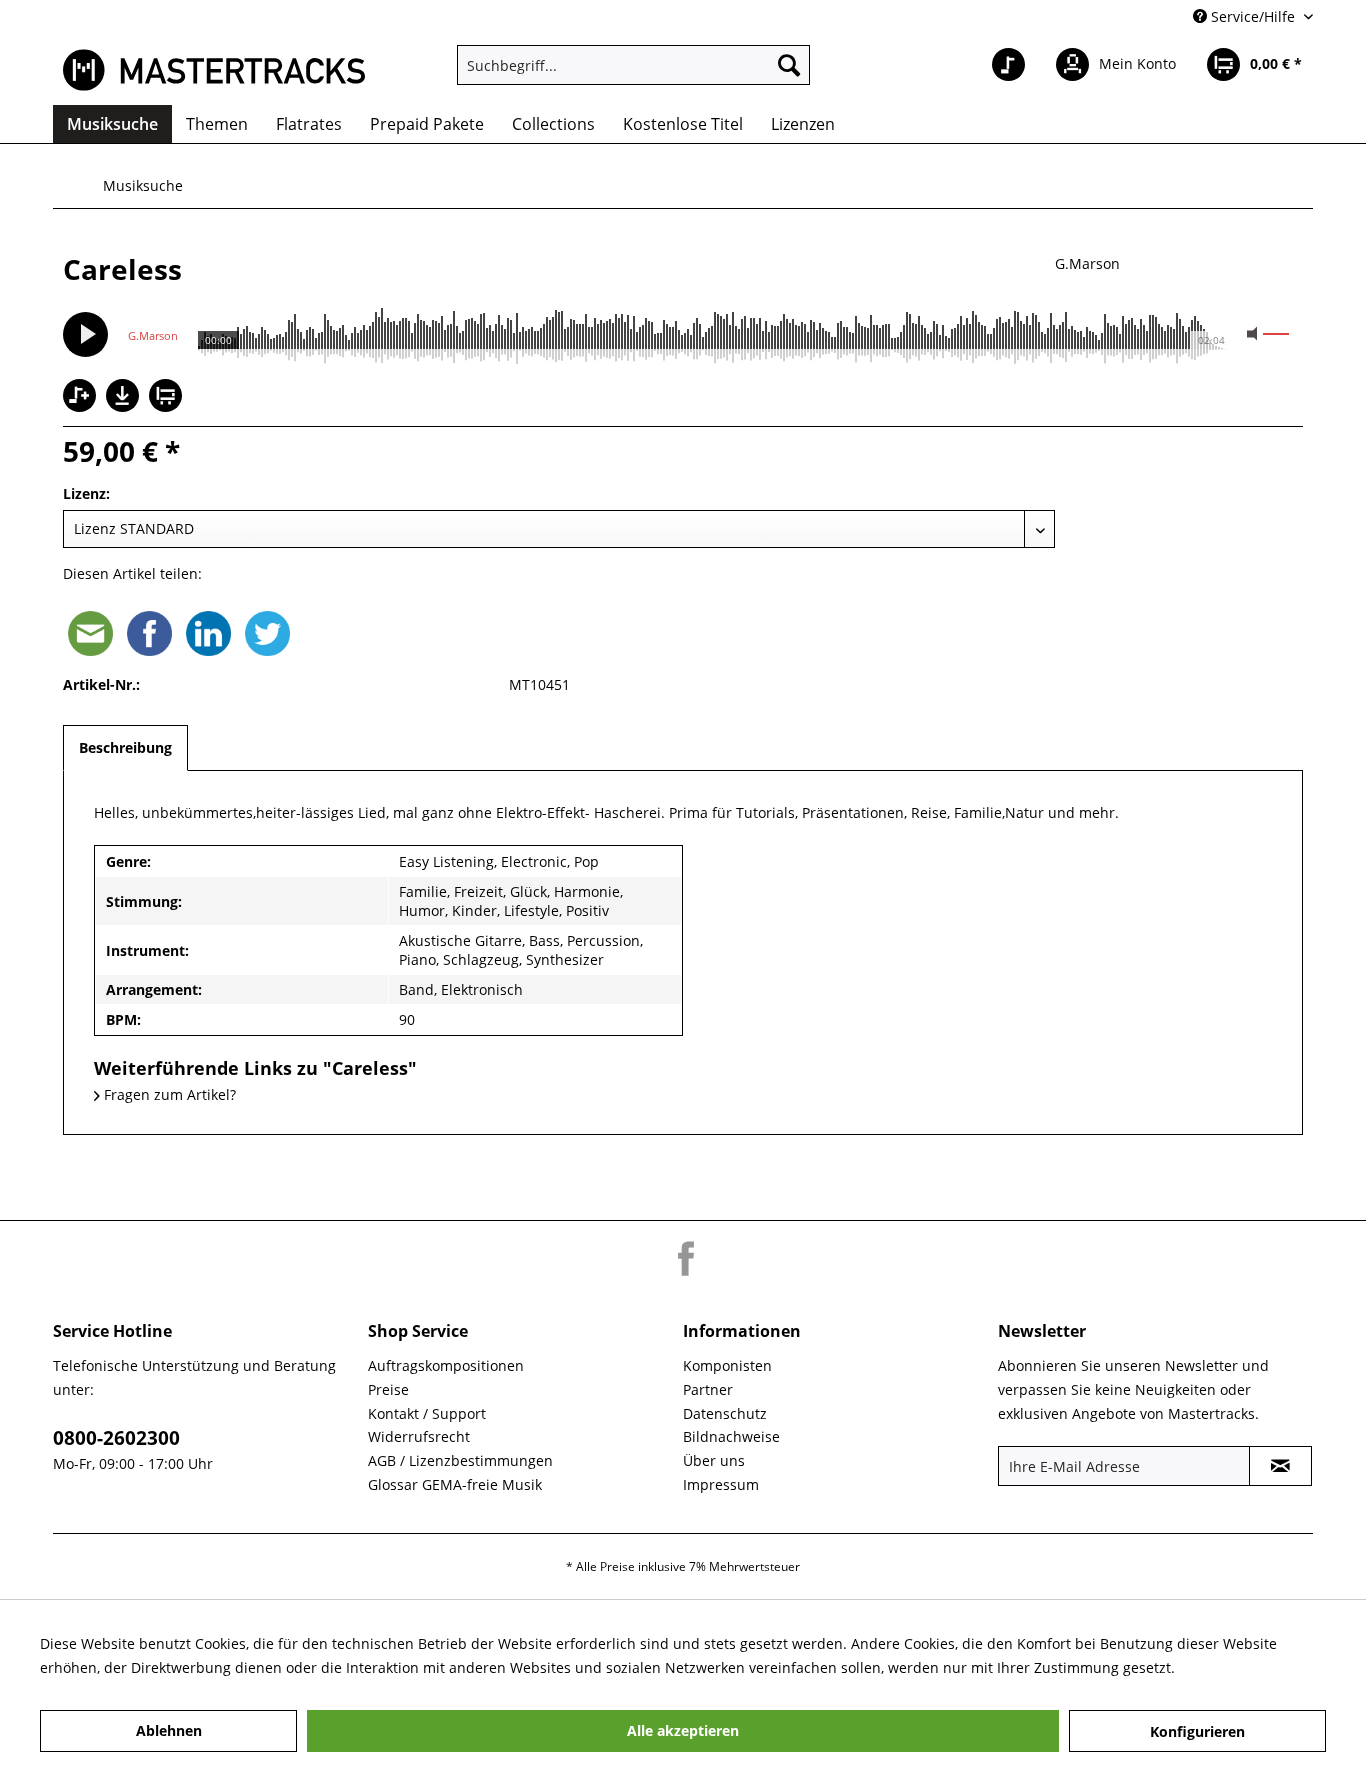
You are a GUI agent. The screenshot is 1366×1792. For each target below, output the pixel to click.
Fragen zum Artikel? (168, 1094)
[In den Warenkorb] (168, 397)
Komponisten (727, 1365)
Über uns (714, 1460)
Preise (388, 1389)
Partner (708, 1389)
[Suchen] (789, 65)
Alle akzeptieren (683, 1730)
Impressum (721, 1484)
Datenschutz (725, 1413)
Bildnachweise (731, 1436)
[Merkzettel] (1008, 65)
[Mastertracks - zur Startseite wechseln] (214, 70)
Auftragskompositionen (446, 1365)
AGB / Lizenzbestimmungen (460, 1460)
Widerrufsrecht (419, 1436)
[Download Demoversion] (125, 406)
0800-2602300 (116, 1438)
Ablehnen (169, 1730)
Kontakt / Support (427, 1413)
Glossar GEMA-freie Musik (455, 1484)
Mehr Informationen (1247, 1667)
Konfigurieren (1197, 1731)
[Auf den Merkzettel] (82, 397)
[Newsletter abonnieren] (1280, 1466)
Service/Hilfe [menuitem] (1253, 16)
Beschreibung (125, 747)
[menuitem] (633, 65)
